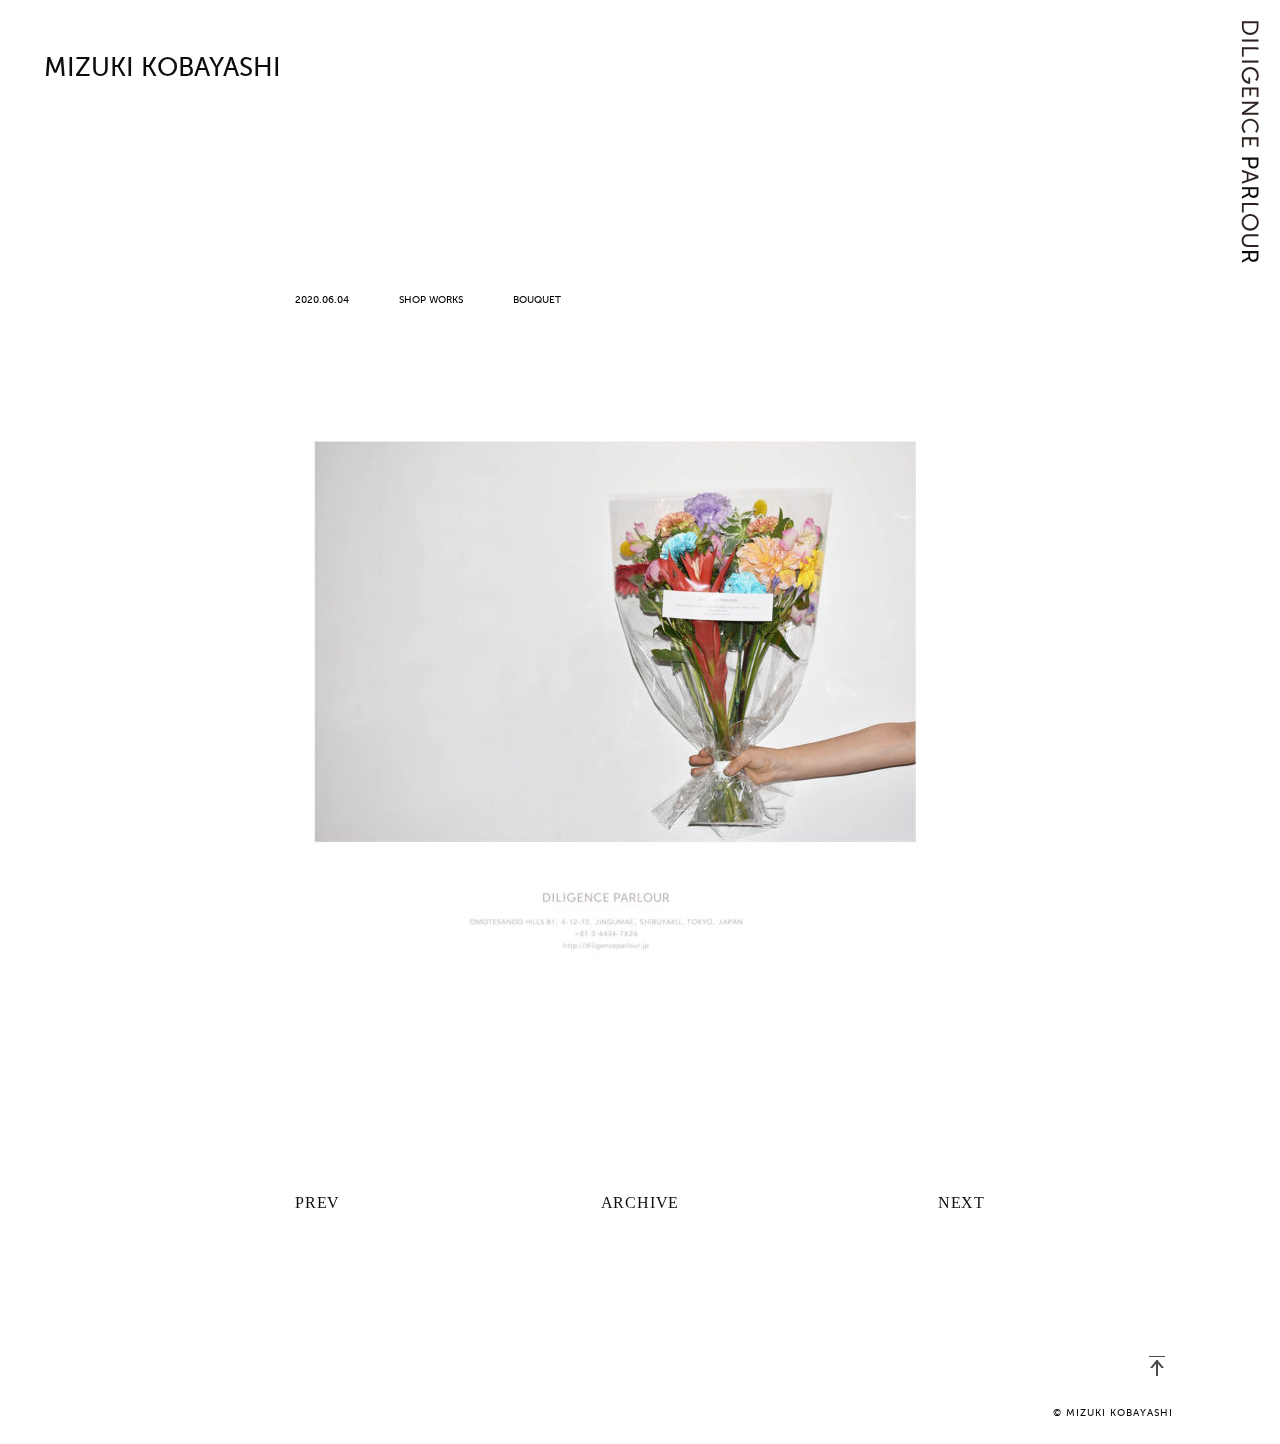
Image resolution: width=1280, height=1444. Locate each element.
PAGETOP (1157, 1366)
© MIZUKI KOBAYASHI (1113, 1413)
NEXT (961, 1202)
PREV (317, 1202)
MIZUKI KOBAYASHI (162, 69)
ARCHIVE (640, 1202)
